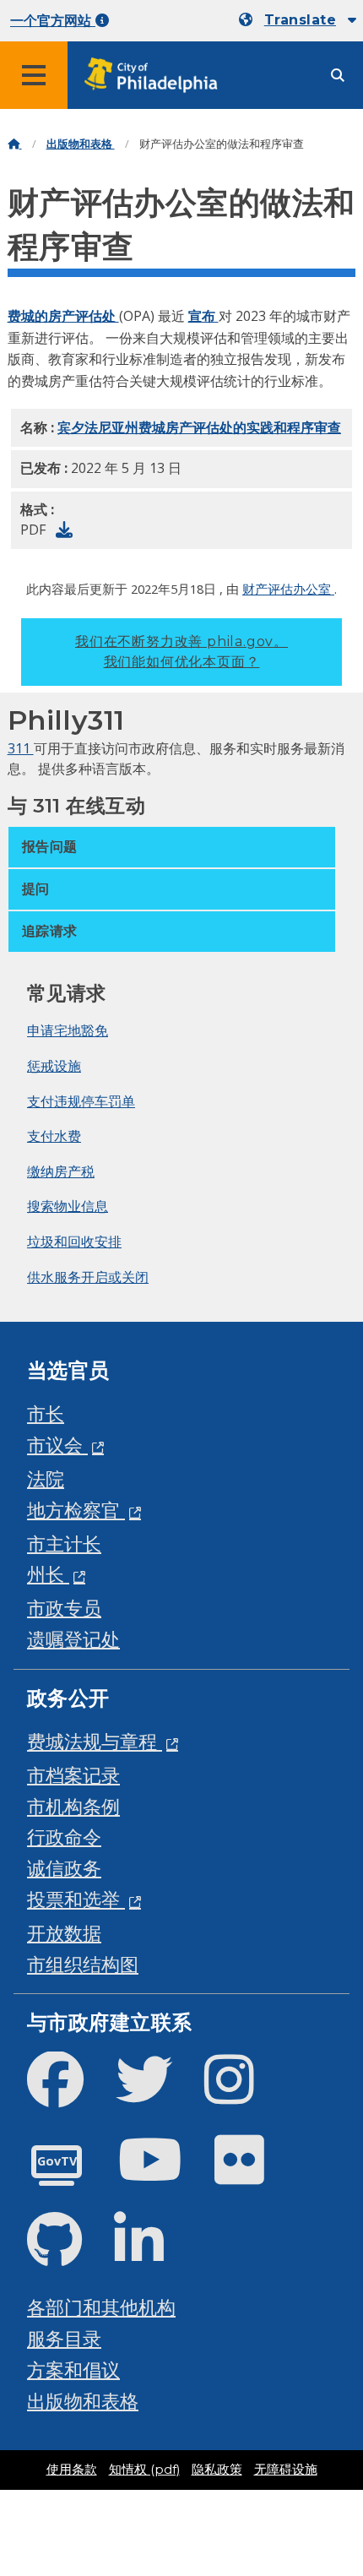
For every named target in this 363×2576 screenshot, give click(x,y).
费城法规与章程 (95, 1741)
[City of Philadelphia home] (156, 76)
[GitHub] (68, 2254)
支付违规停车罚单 (81, 1101)
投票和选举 (76, 1899)
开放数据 (64, 1933)
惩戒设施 (54, 1066)
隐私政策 (217, 2470)
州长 (48, 1574)
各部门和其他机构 (101, 2307)
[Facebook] (69, 2093)
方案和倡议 (73, 2369)
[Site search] (338, 76)
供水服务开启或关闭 (88, 1277)
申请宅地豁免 (68, 1030)
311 (21, 748)
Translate (300, 20)
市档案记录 (73, 1775)
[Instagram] (243, 2093)
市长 (46, 1413)
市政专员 (64, 1608)
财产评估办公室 (288, 589)
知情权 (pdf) (144, 2470)
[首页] (15, 144)
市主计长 (64, 1543)
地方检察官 (76, 1510)
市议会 (57, 1445)
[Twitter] (157, 2093)
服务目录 (64, 2338)
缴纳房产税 (61, 1171)
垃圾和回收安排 (74, 1242)
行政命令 (64, 1837)
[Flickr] (253, 2174)
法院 (46, 1478)
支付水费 (54, 1136)
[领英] (152, 2254)
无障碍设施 (286, 2470)
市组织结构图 (83, 1964)
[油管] (164, 2174)
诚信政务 (64, 1868)
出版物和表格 (81, 144)
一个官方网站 (53, 21)
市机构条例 (73, 1806)
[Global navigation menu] (34, 75)
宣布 (203, 316)
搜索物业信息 (68, 1206)
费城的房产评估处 (63, 316)
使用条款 (72, 2470)
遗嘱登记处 (73, 1639)
